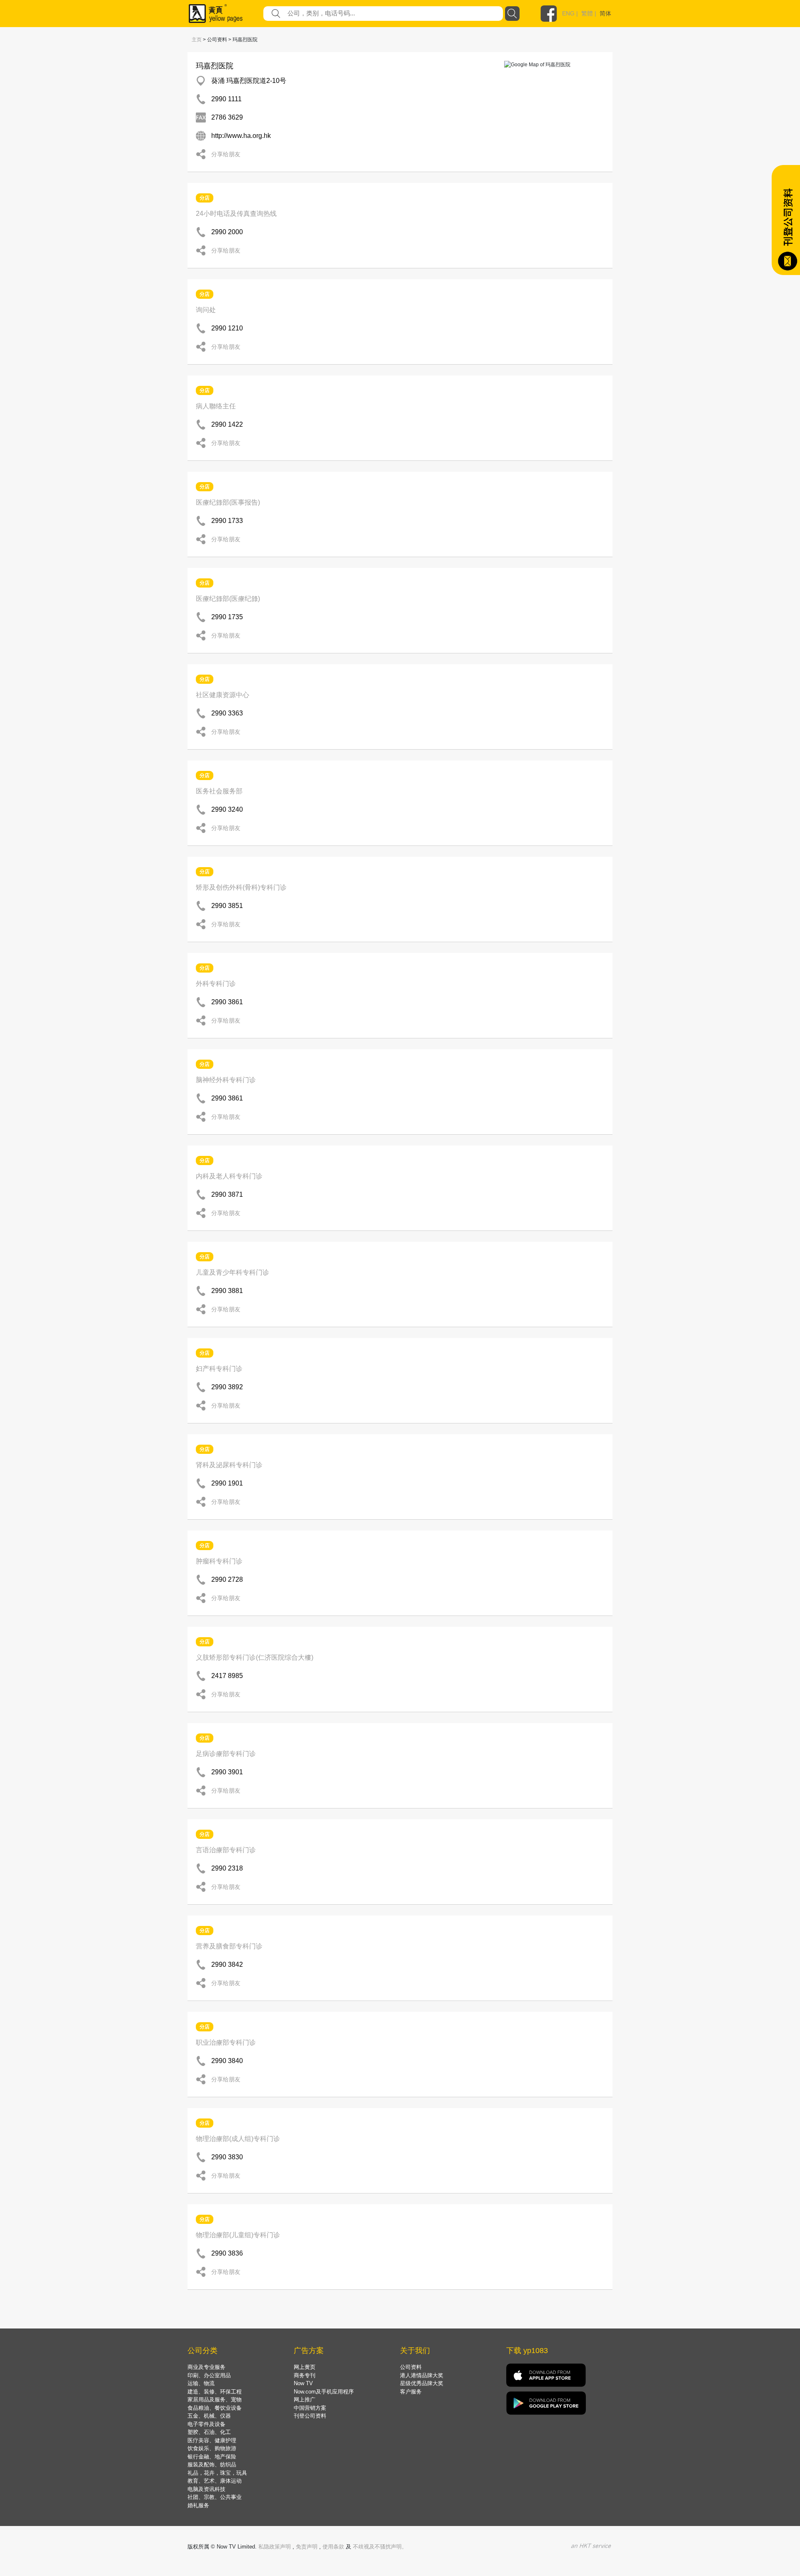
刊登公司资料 (310, 2416)
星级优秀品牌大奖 (422, 2383)
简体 (605, 13)
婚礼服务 (198, 2505)
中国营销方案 (310, 2408)
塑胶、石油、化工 (209, 2432)
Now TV (303, 2383)
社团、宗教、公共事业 (215, 2497)
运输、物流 (201, 2383)
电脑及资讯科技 (206, 2489)
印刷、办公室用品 (209, 2375)
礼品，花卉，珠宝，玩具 (217, 2473)
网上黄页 (305, 2367)
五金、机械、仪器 (209, 2416)
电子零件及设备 (206, 2424)
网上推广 (305, 2400)
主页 (197, 40)
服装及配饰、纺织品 (212, 2465)
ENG (568, 13)
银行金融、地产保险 (212, 2457)
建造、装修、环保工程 (215, 2392)
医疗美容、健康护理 (212, 2440)
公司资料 (411, 2367)
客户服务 (411, 2392)
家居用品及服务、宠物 (215, 2400)
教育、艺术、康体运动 (215, 2481)
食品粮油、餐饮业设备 (215, 2408)
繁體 (587, 13)
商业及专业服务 (206, 2367)
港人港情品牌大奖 (422, 2375)
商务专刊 (305, 2375)
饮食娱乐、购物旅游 (212, 2448)
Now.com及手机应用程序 (324, 2392)
